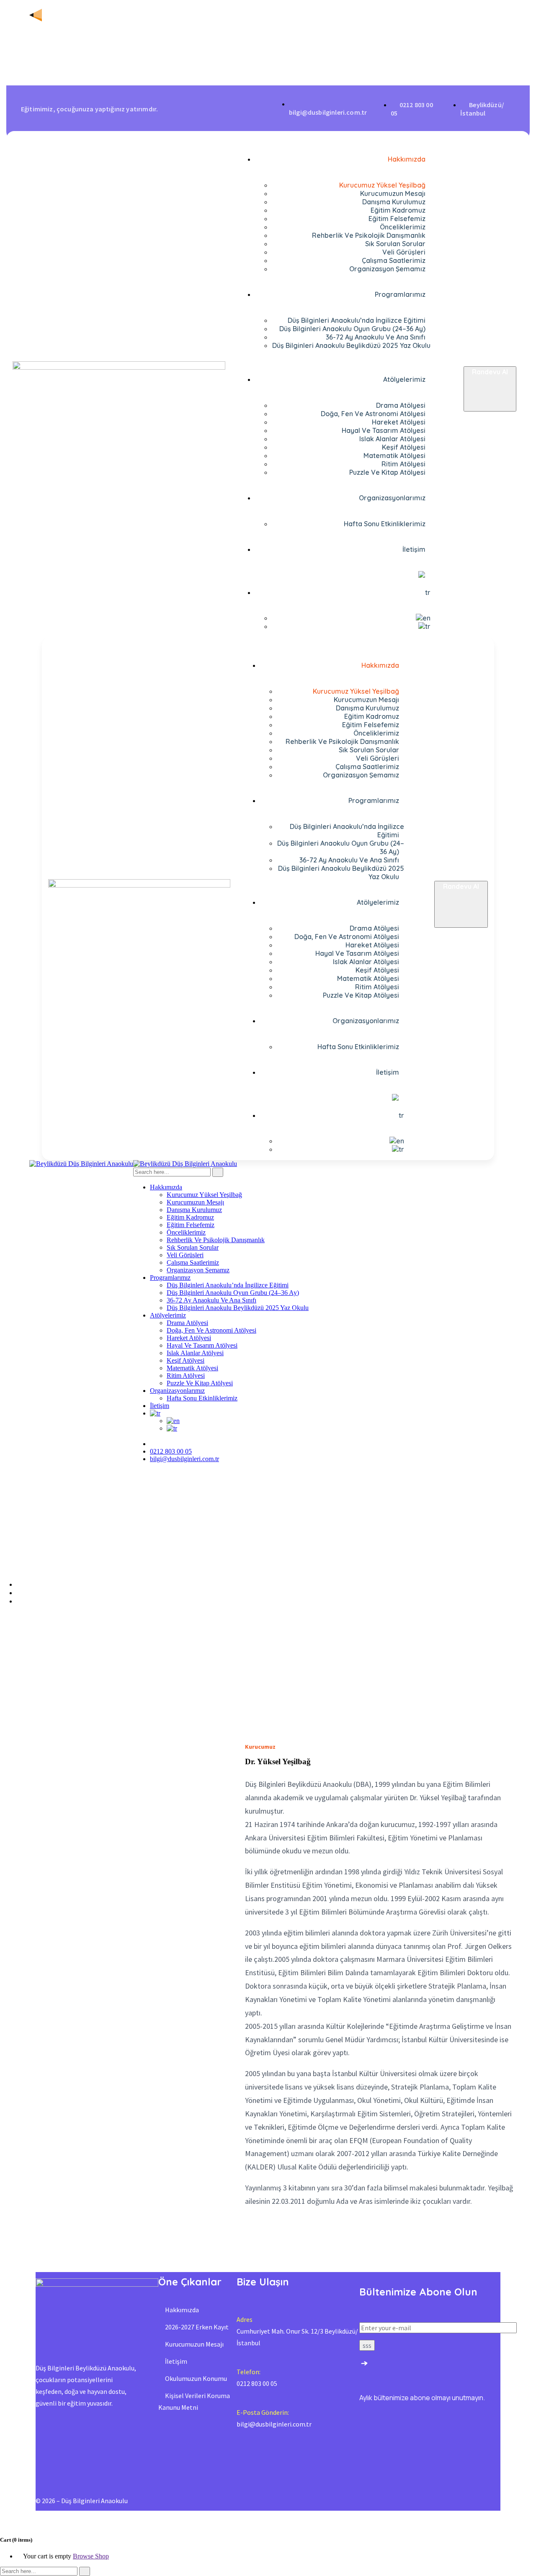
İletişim (176, 2361)
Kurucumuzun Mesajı (194, 2344)
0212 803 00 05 (171, 1451)
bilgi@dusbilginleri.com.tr (184, 1459)
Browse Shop (91, 2556)
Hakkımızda (182, 2310)
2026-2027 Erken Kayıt (197, 2327)
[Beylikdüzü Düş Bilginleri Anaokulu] (81, 1164)
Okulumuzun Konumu (196, 2378)
